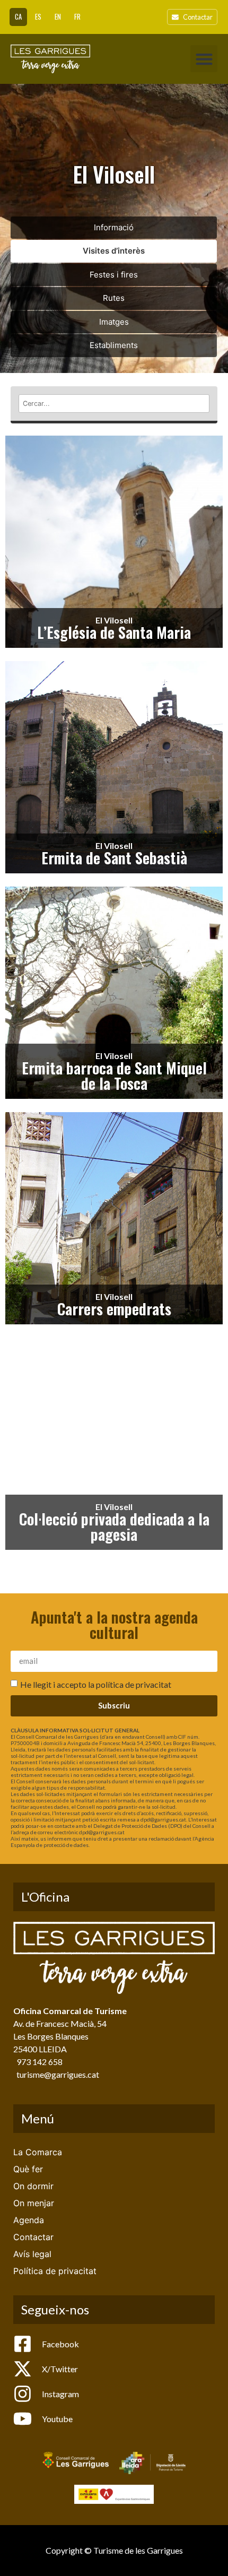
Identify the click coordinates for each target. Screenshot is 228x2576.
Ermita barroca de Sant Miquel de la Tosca (114, 1075)
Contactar (33, 2237)
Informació (114, 227)
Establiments (114, 345)
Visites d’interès (114, 251)
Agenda (29, 2220)
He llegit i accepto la (96, 1684)
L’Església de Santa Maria (114, 632)
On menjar (34, 2203)
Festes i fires (114, 275)
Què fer (28, 2169)
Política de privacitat (55, 2271)
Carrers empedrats (114, 1308)
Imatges (114, 322)
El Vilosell (114, 620)
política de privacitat (134, 1684)
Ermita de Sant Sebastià (114, 857)
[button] (204, 59)
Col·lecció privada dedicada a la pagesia (114, 1526)
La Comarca (38, 2152)
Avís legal (32, 2254)
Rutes (114, 298)
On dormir (33, 2186)
